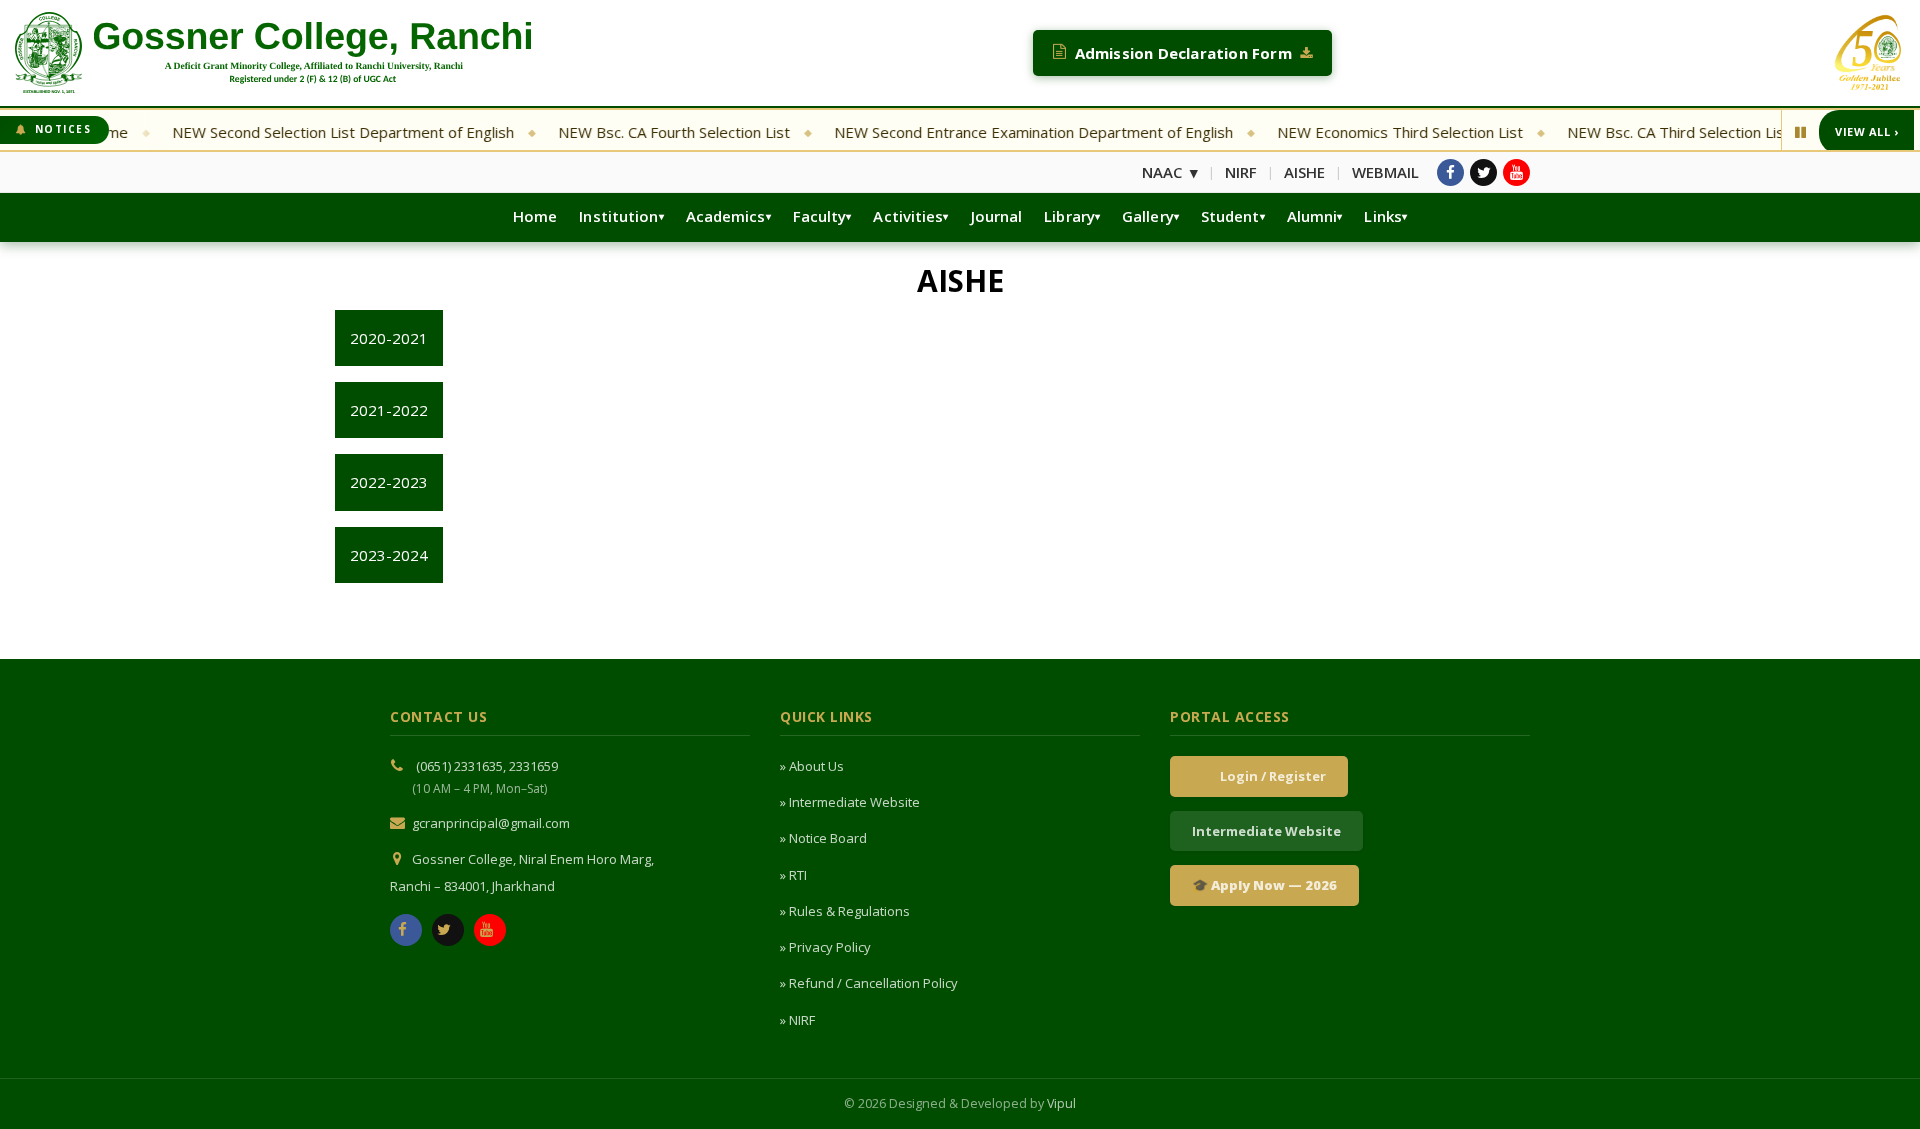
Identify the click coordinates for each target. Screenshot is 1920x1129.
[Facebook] (1450, 172)
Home (535, 216)
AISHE (1304, 172)
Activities (908, 216)
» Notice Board (823, 838)
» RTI (793, 875)
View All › (1866, 131)
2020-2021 (389, 338)
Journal (997, 216)
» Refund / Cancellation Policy (869, 983)
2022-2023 (389, 482)
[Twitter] (1483, 172)
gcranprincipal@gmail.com (491, 823)
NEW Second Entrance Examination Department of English (1009, 132)
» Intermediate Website (850, 802)
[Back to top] (1877, 1082)
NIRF (1241, 172)
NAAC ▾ (1170, 172)
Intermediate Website (1266, 831)
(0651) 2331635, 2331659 (487, 766)
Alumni (1312, 216)
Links (1383, 216)
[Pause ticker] (1800, 132)
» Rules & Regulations (845, 911)
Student (1230, 216)
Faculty (820, 216)
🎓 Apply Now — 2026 (1264, 885)
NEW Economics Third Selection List (1376, 132)
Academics (726, 216)
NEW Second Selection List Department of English (319, 132)
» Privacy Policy (825, 947)
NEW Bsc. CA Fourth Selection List (650, 132)
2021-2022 (389, 410)
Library (1069, 216)
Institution (618, 216)
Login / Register (1270, 776)
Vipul (1061, 1103)
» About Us (812, 766)
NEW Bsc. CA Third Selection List (1654, 132)
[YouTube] (1516, 172)
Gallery (1148, 216)
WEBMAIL (1385, 172)
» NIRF (797, 1020)
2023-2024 (389, 555)
